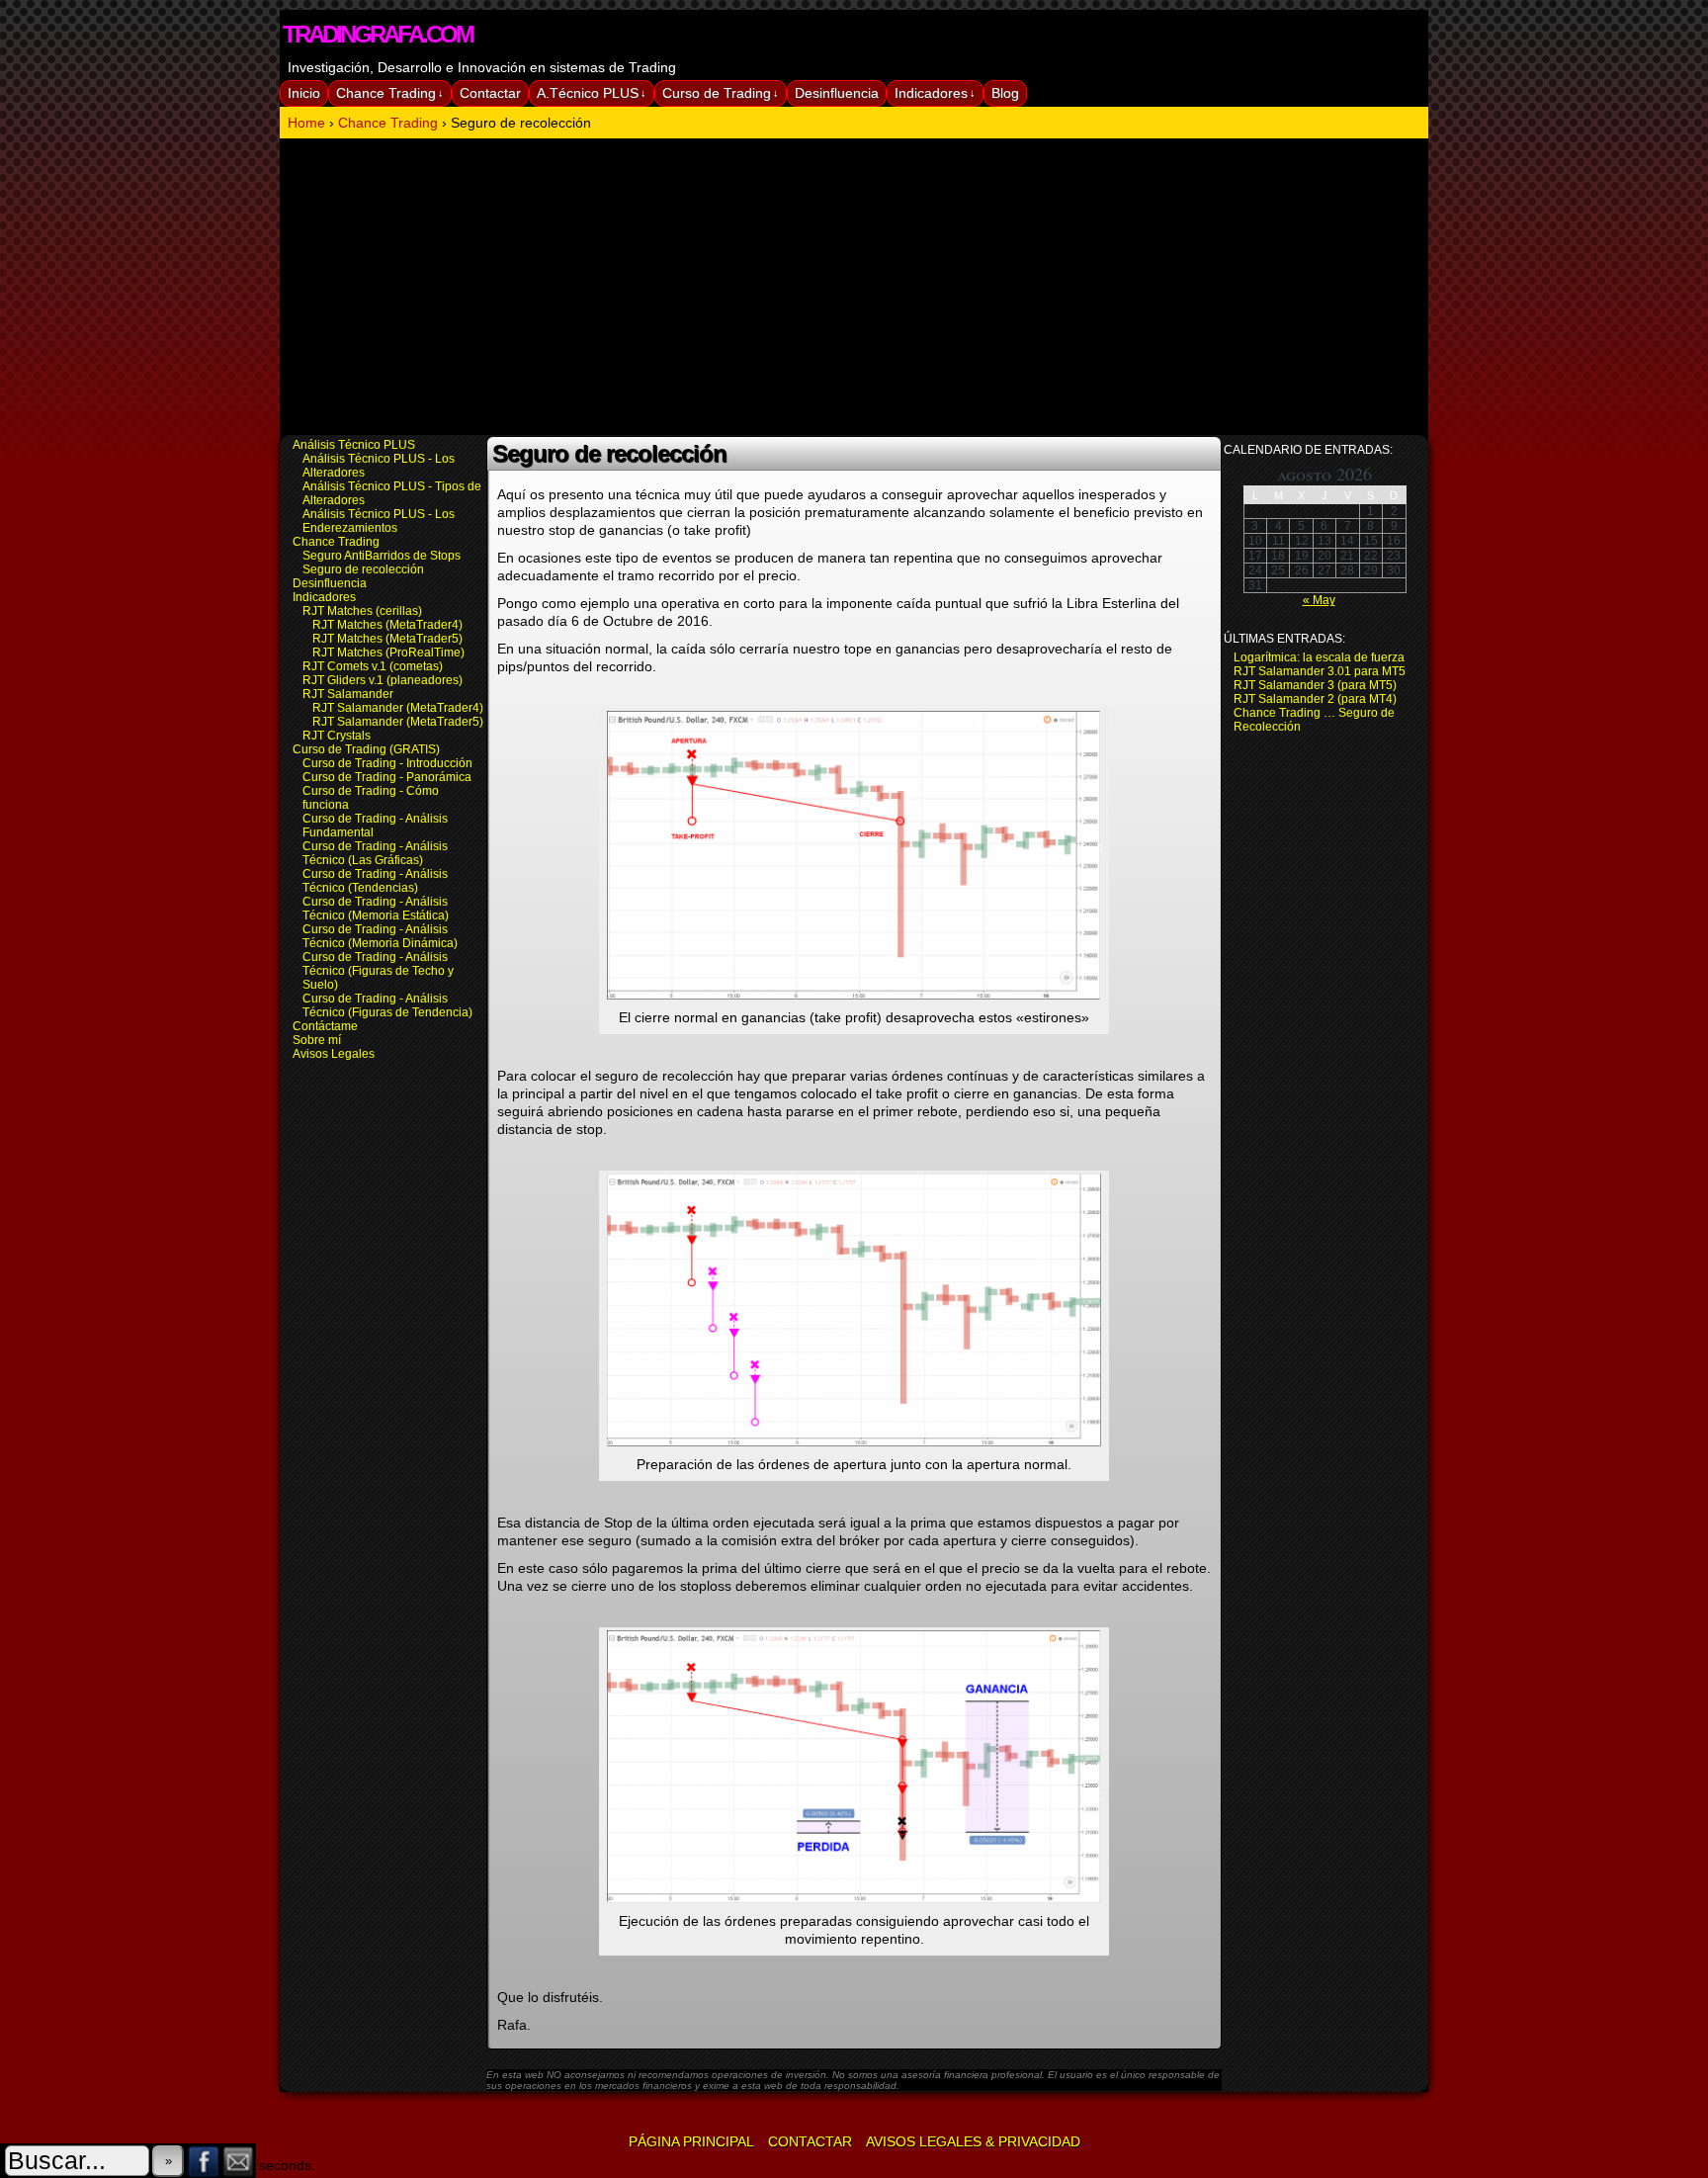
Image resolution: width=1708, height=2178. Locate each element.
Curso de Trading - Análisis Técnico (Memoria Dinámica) (380, 936)
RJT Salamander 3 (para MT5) (1315, 685)
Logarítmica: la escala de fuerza (1319, 657)
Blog (1005, 93)
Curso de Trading (721, 93)
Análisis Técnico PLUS (354, 445)
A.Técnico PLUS (592, 93)
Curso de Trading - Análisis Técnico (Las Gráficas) (375, 853)
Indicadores (935, 93)
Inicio (304, 93)
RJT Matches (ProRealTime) (388, 653)
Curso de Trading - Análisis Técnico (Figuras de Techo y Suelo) (378, 971)
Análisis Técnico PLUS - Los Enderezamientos (379, 521)
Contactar (490, 93)
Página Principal (691, 2141)
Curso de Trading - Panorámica (387, 777)
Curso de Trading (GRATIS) (366, 749)
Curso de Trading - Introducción (387, 763)
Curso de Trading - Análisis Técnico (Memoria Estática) (376, 909)
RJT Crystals (337, 736)
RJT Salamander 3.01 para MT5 (1320, 671)
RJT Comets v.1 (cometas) (373, 666)
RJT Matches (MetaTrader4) (387, 625)
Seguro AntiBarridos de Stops (382, 556)
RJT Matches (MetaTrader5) (387, 639)
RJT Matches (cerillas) (362, 611)
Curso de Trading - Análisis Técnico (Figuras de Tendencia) (387, 1005)
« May (1319, 600)
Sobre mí (317, 1040)
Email (239, 2161)
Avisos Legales (334, 1054)
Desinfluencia (837, 93)
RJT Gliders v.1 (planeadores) (383, 680)
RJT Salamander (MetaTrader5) (398, 722)
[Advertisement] (854, 287)
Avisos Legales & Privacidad (973, 2141)
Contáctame (325, 1026)
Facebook (204, 2161)
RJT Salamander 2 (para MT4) (1315, 699)
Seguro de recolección (363, 569)
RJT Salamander (348, 694)
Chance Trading (390, 93)
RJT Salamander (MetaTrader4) (398, 708)
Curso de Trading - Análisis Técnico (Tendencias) (375, 881)
